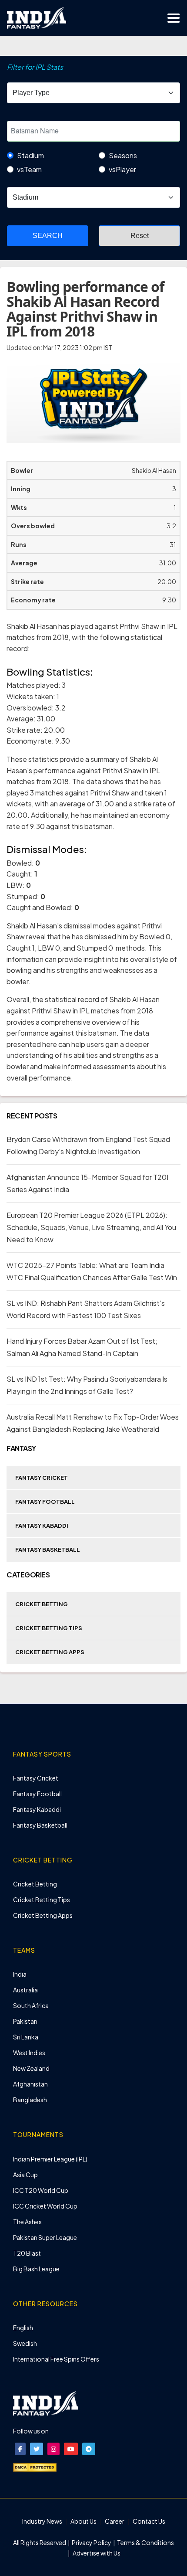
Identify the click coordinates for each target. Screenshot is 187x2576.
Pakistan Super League (45, 2237)
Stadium (30, 155)
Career (115, 2521)
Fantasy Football (45, 1502)
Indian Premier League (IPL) (50, 2159)
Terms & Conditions (145, 2542)
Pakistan (25, 2021)
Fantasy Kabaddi (42, 1526)
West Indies (29, 2053)
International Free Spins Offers (56, 2359)
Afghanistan (30, 2084)
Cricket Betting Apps (50, 1652)
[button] (20, 2449)
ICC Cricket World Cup (45, 2206)
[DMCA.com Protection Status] (35, 2467)
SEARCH (48, 236)
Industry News (42, 2521)
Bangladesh (30, 2100)
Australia (25, 1990)
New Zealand (31, 2068)
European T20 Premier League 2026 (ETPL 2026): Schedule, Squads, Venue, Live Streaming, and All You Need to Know (91, 1227)
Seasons (123, 155)
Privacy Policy (92, 2542)
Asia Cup (25, 2175)
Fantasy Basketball (48, 1550)
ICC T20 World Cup (41, 2190)
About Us (83, 2521)
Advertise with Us (96, 2553)
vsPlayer (122, 169)
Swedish (25, 2343)
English (23, 2328)
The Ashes (27, 2222)
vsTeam (29, 169)
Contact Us (149, 2521)
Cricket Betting (42, 1604)
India (20, 1974)
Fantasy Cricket (42, 1478)
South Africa (31, 2005)
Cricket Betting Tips (49, 1628)
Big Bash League (36, 2269)
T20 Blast (27, 2253)
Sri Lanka (26, 2037)
